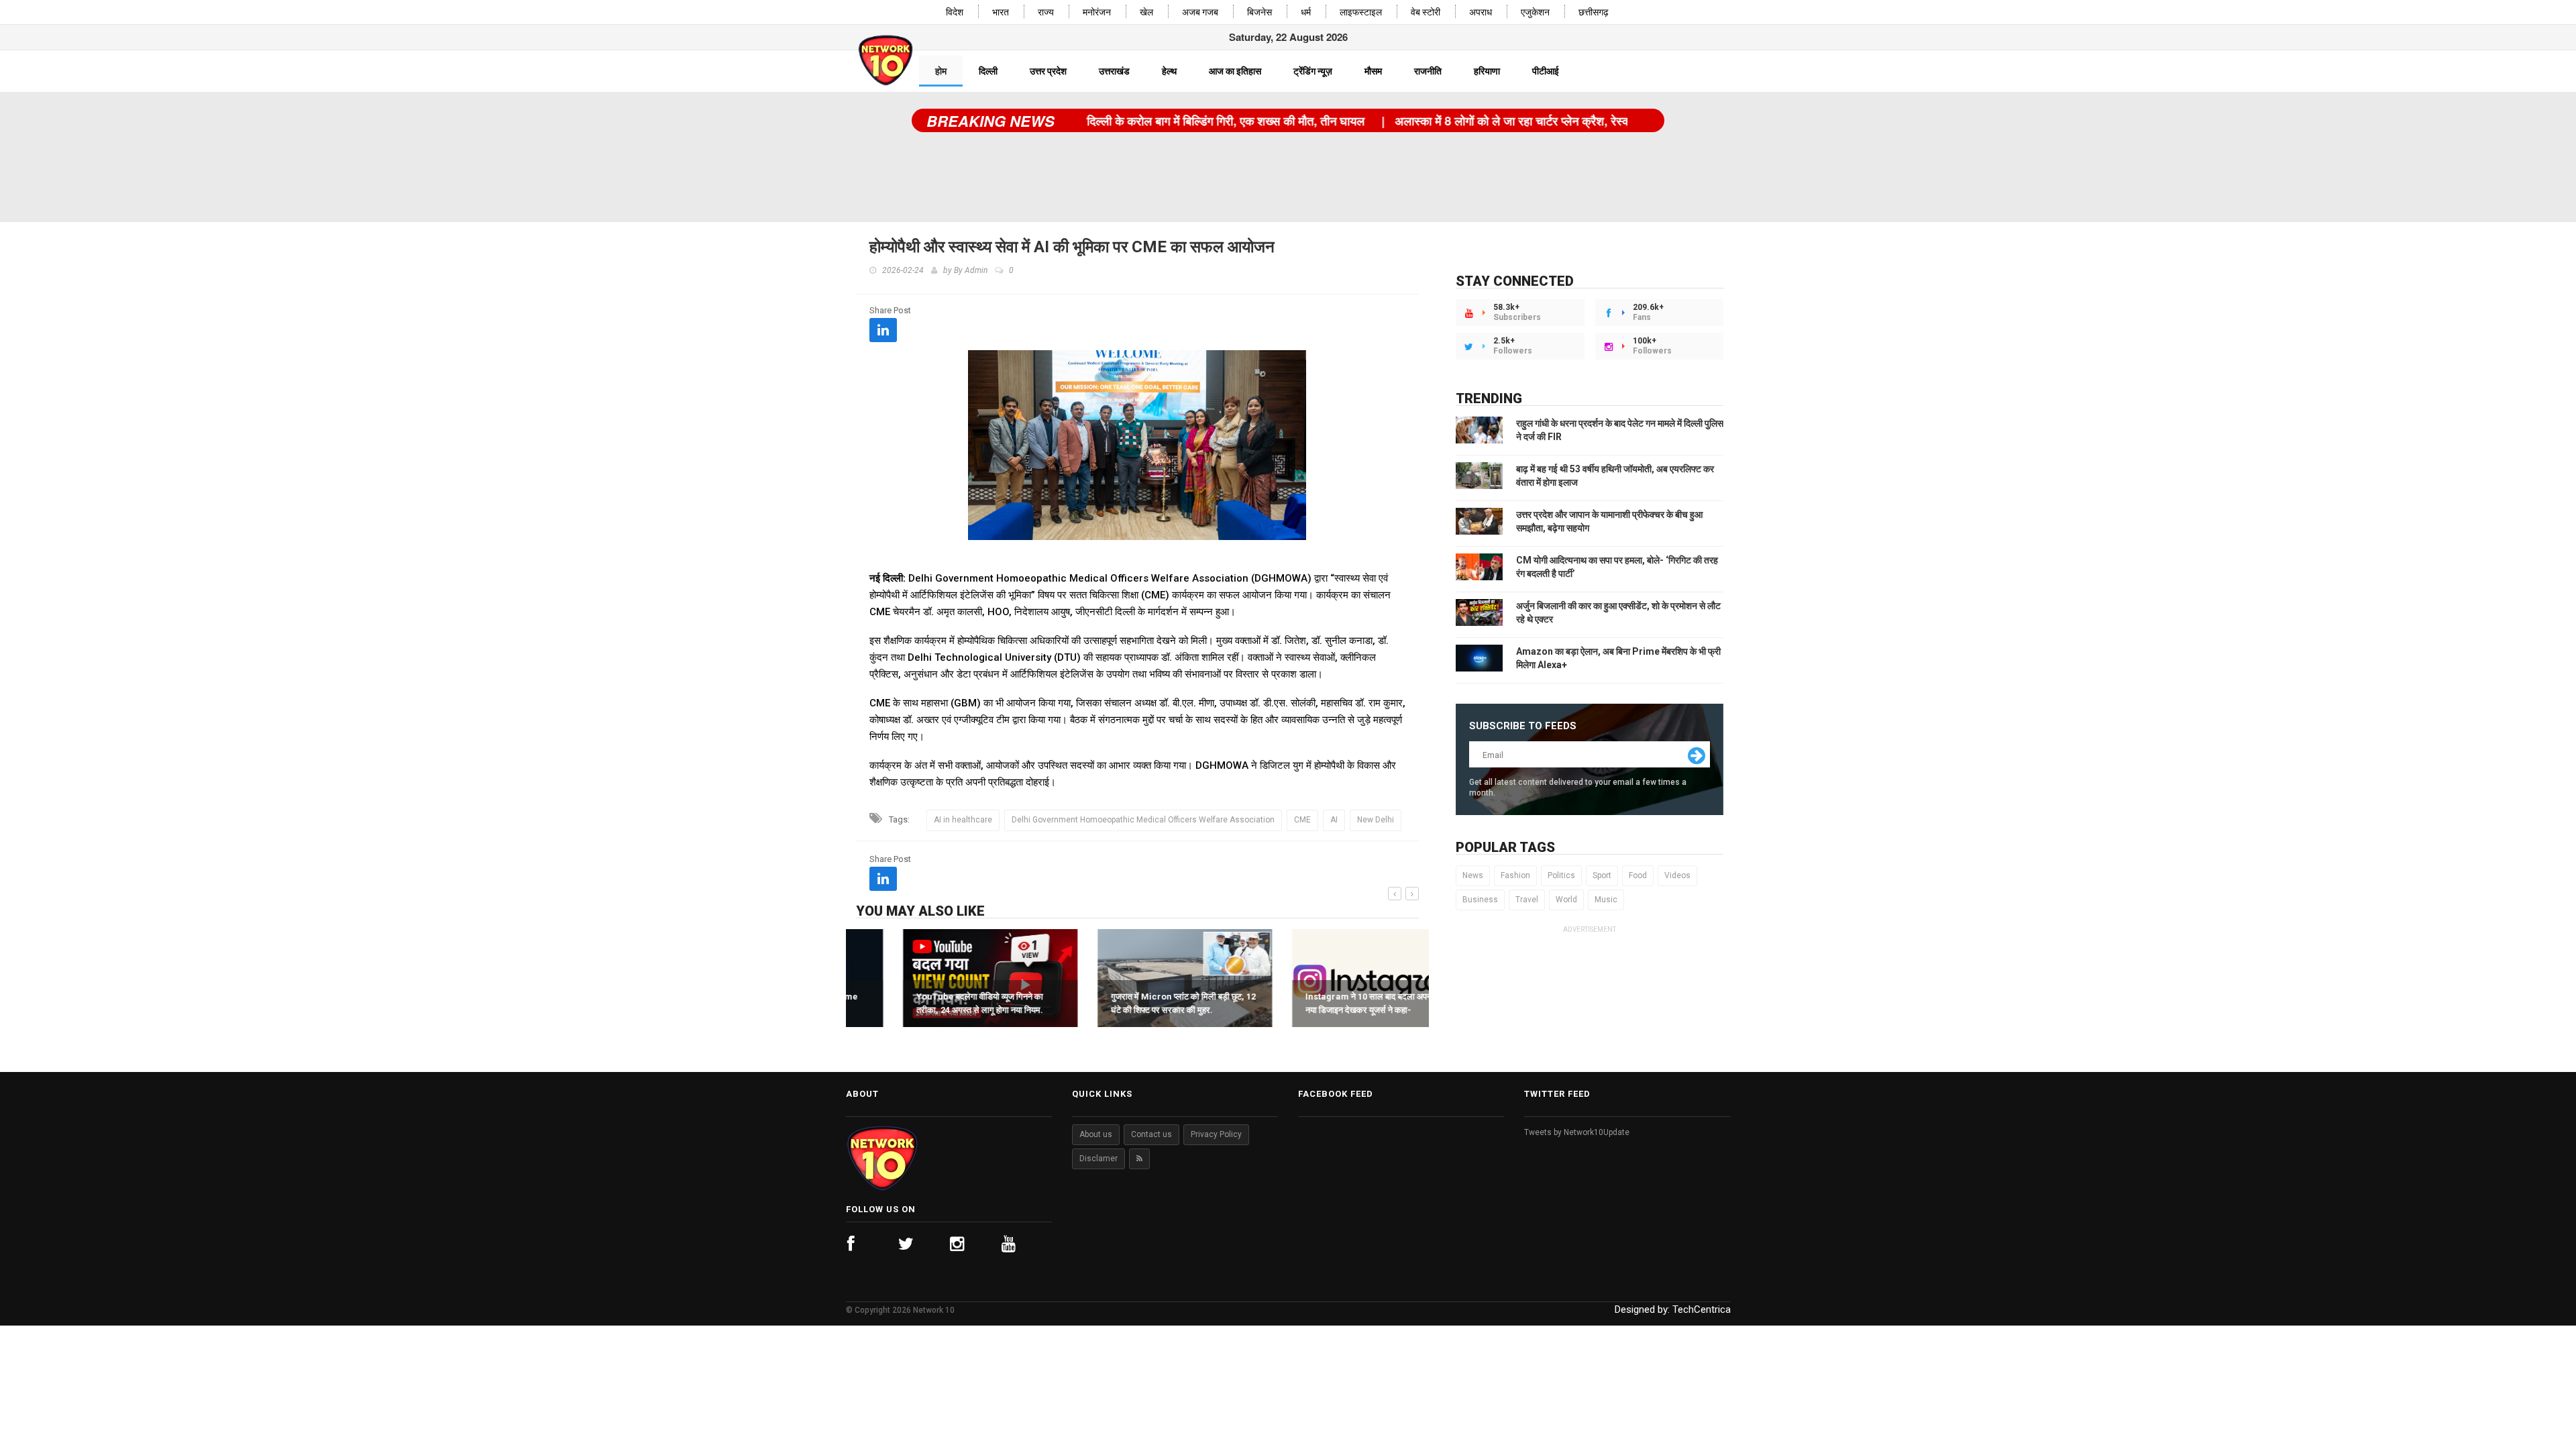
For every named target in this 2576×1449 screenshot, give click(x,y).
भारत (1001, 12)
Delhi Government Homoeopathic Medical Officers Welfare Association (1143, 820)
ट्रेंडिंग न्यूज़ (1313, 71)
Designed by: (1673, 1309)
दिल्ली (988, 71)
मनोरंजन (1097, 12)
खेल (1146, 12)
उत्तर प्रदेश (1048, 71)
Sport (1602, 875)
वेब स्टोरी (1426, 12)
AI (1334, 820)
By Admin (971, 270)
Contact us (1151, 1134)
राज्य (1046, 12)
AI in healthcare (963, 820)
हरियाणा (1487, 71)
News (1473, 875)
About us (1096, 1134)
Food (1638, 875)
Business (1480, 900)
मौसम (1373, 71)
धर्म (1306, 12)
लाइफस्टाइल (1361, 12)
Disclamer (1098, 1159)
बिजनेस (1259, 12)
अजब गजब (1200, 12)
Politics (1561, 875)
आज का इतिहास (1235, 71)
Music (1606, 900)
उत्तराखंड (1114, 71)
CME (1302, 820)
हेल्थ (1169, 71)
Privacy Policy (1216, 1134)
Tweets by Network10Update (1577, 1132)
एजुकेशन (1535, 12)
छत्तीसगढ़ (1594, 12)
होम (941, 71)
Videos (1677, 875)
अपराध (1481, 12)
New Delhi (1376, 820)
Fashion (1515, 875)
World (1566, 900)
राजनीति (1428, 71)
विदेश (955, 12)
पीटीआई (1546, 71)
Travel (1527, 900)
